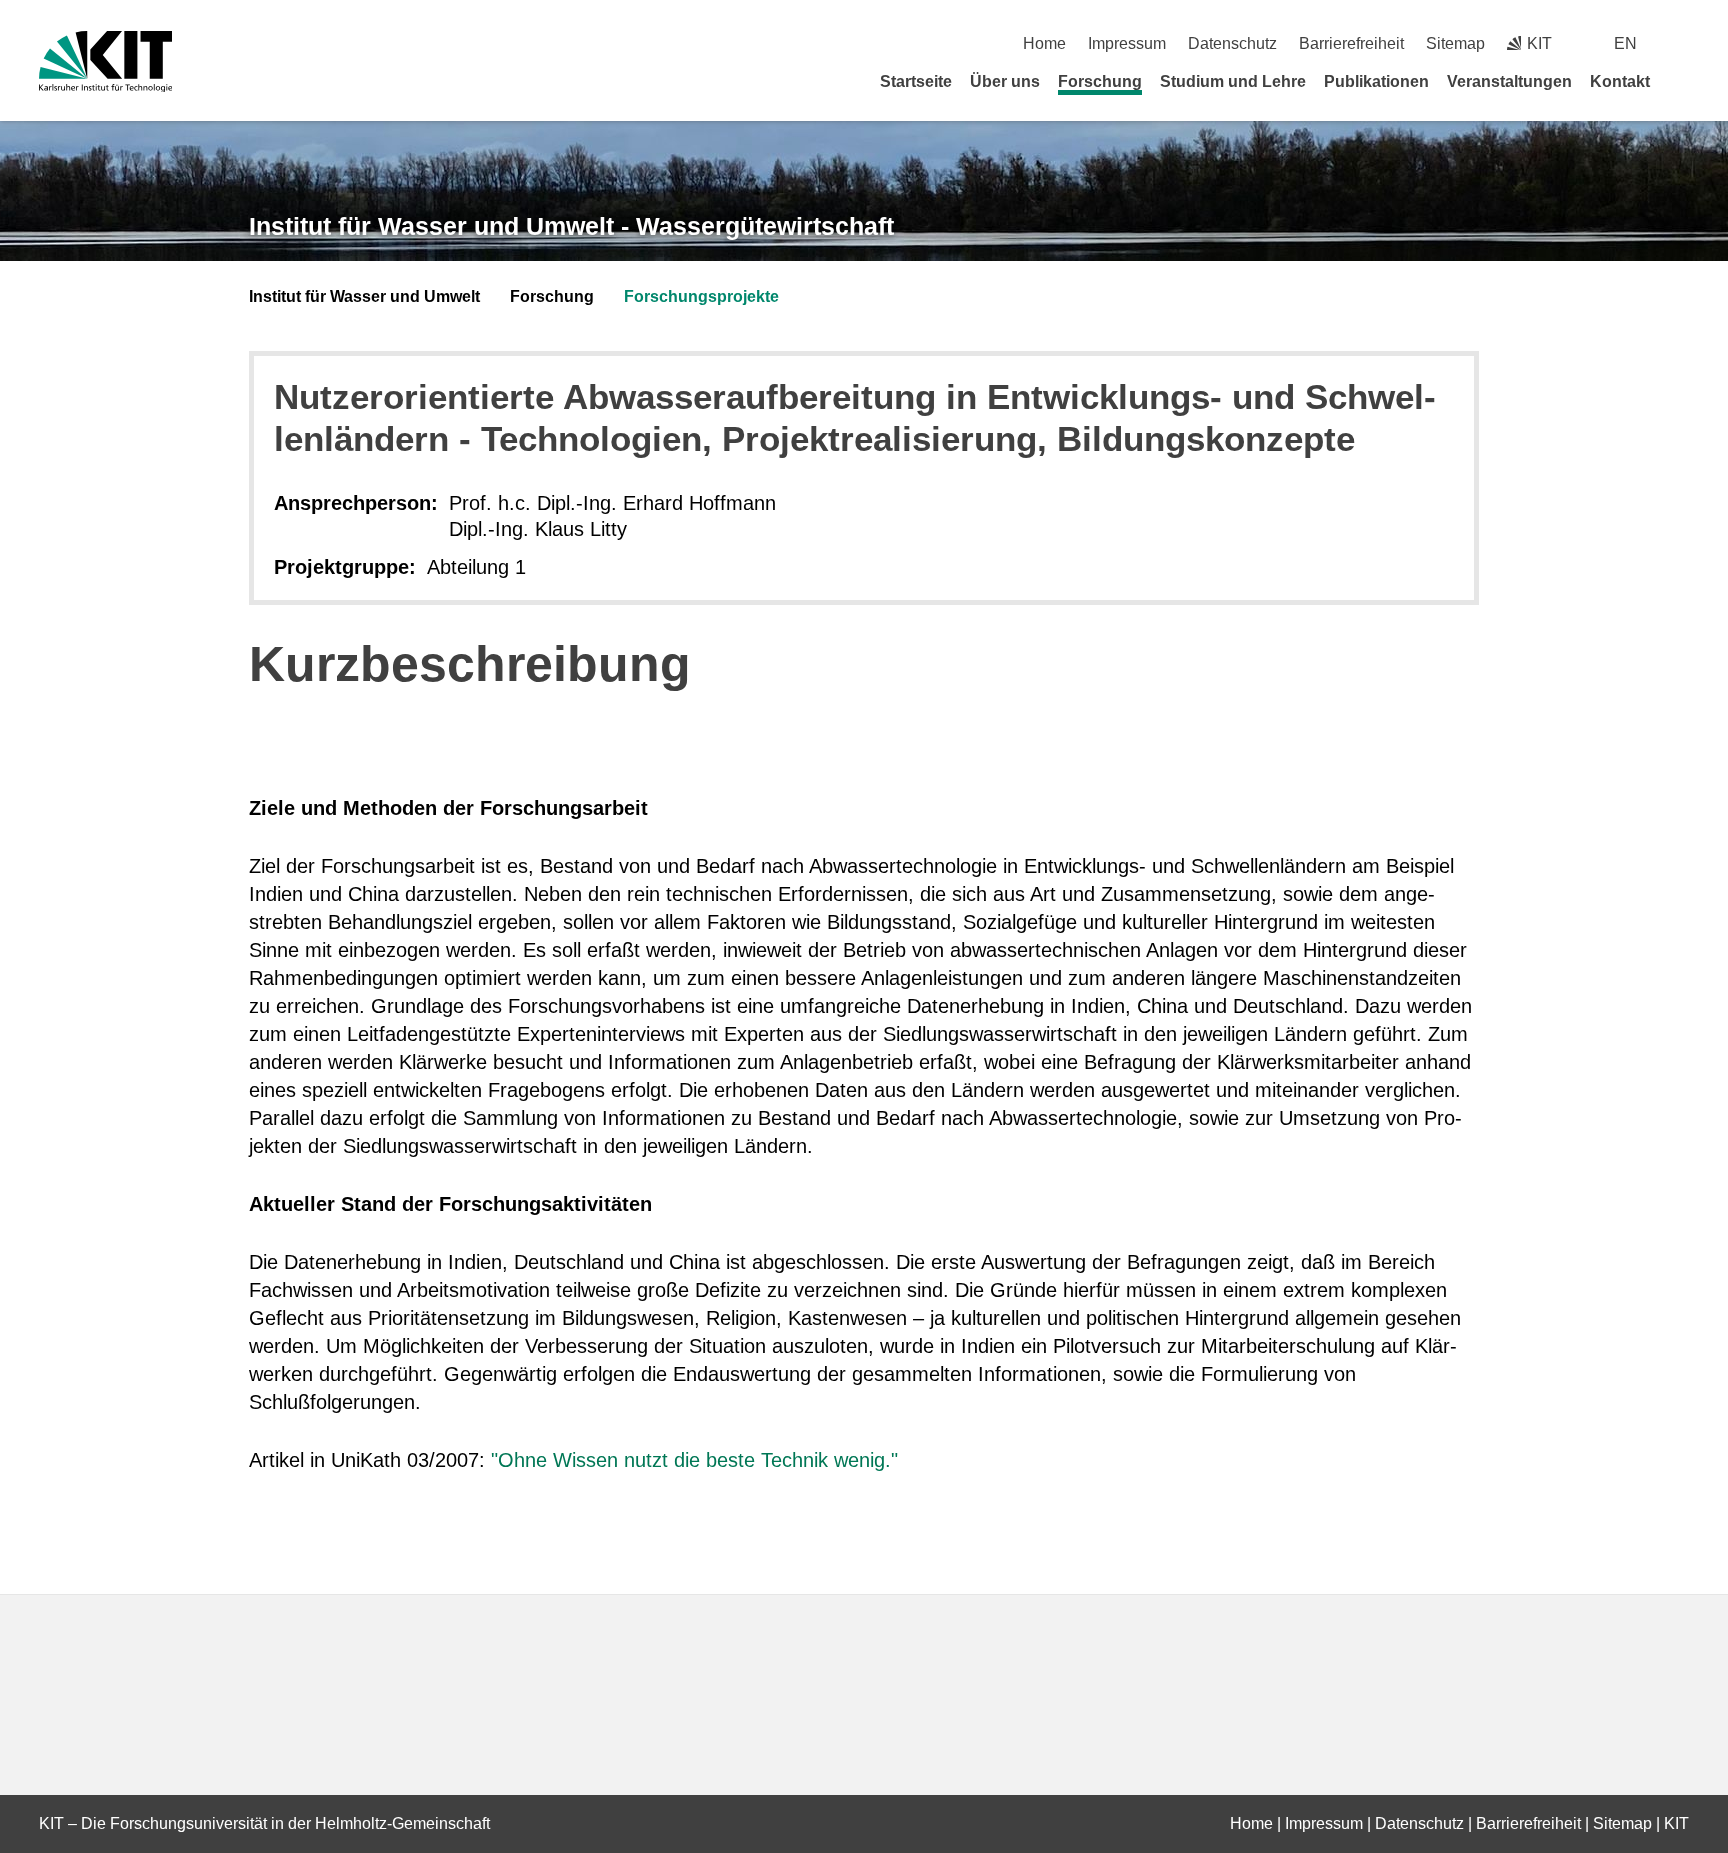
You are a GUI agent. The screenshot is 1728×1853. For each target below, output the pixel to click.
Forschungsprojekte (701, 296)
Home (1044, 43)
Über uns (1005, 81)
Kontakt (1620, 81)
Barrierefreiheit (1351, 43)
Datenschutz (1232, 43)
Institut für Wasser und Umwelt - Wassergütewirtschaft (571, 226)
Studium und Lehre (1233, 81)
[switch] (1681, 43)
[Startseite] (1682, 81)
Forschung (1100, 81)
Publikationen (1376, 81)
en (1625, 43)
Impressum (1127, 43)
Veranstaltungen (1509, 81)
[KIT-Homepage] (105, 61)
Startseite (916, 81)
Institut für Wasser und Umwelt (364, 296)
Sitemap (1455, 43)
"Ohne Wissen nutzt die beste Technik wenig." (694, 1460)
